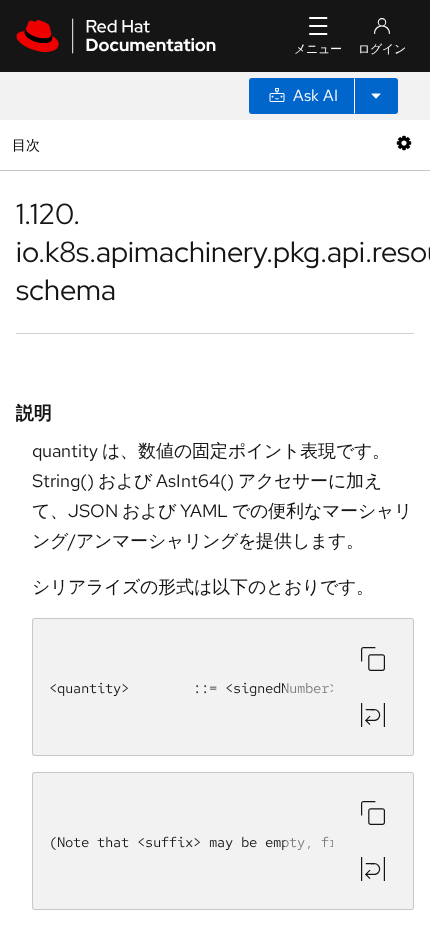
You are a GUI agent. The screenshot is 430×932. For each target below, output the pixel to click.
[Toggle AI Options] (376, 96)
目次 (28, 144)
